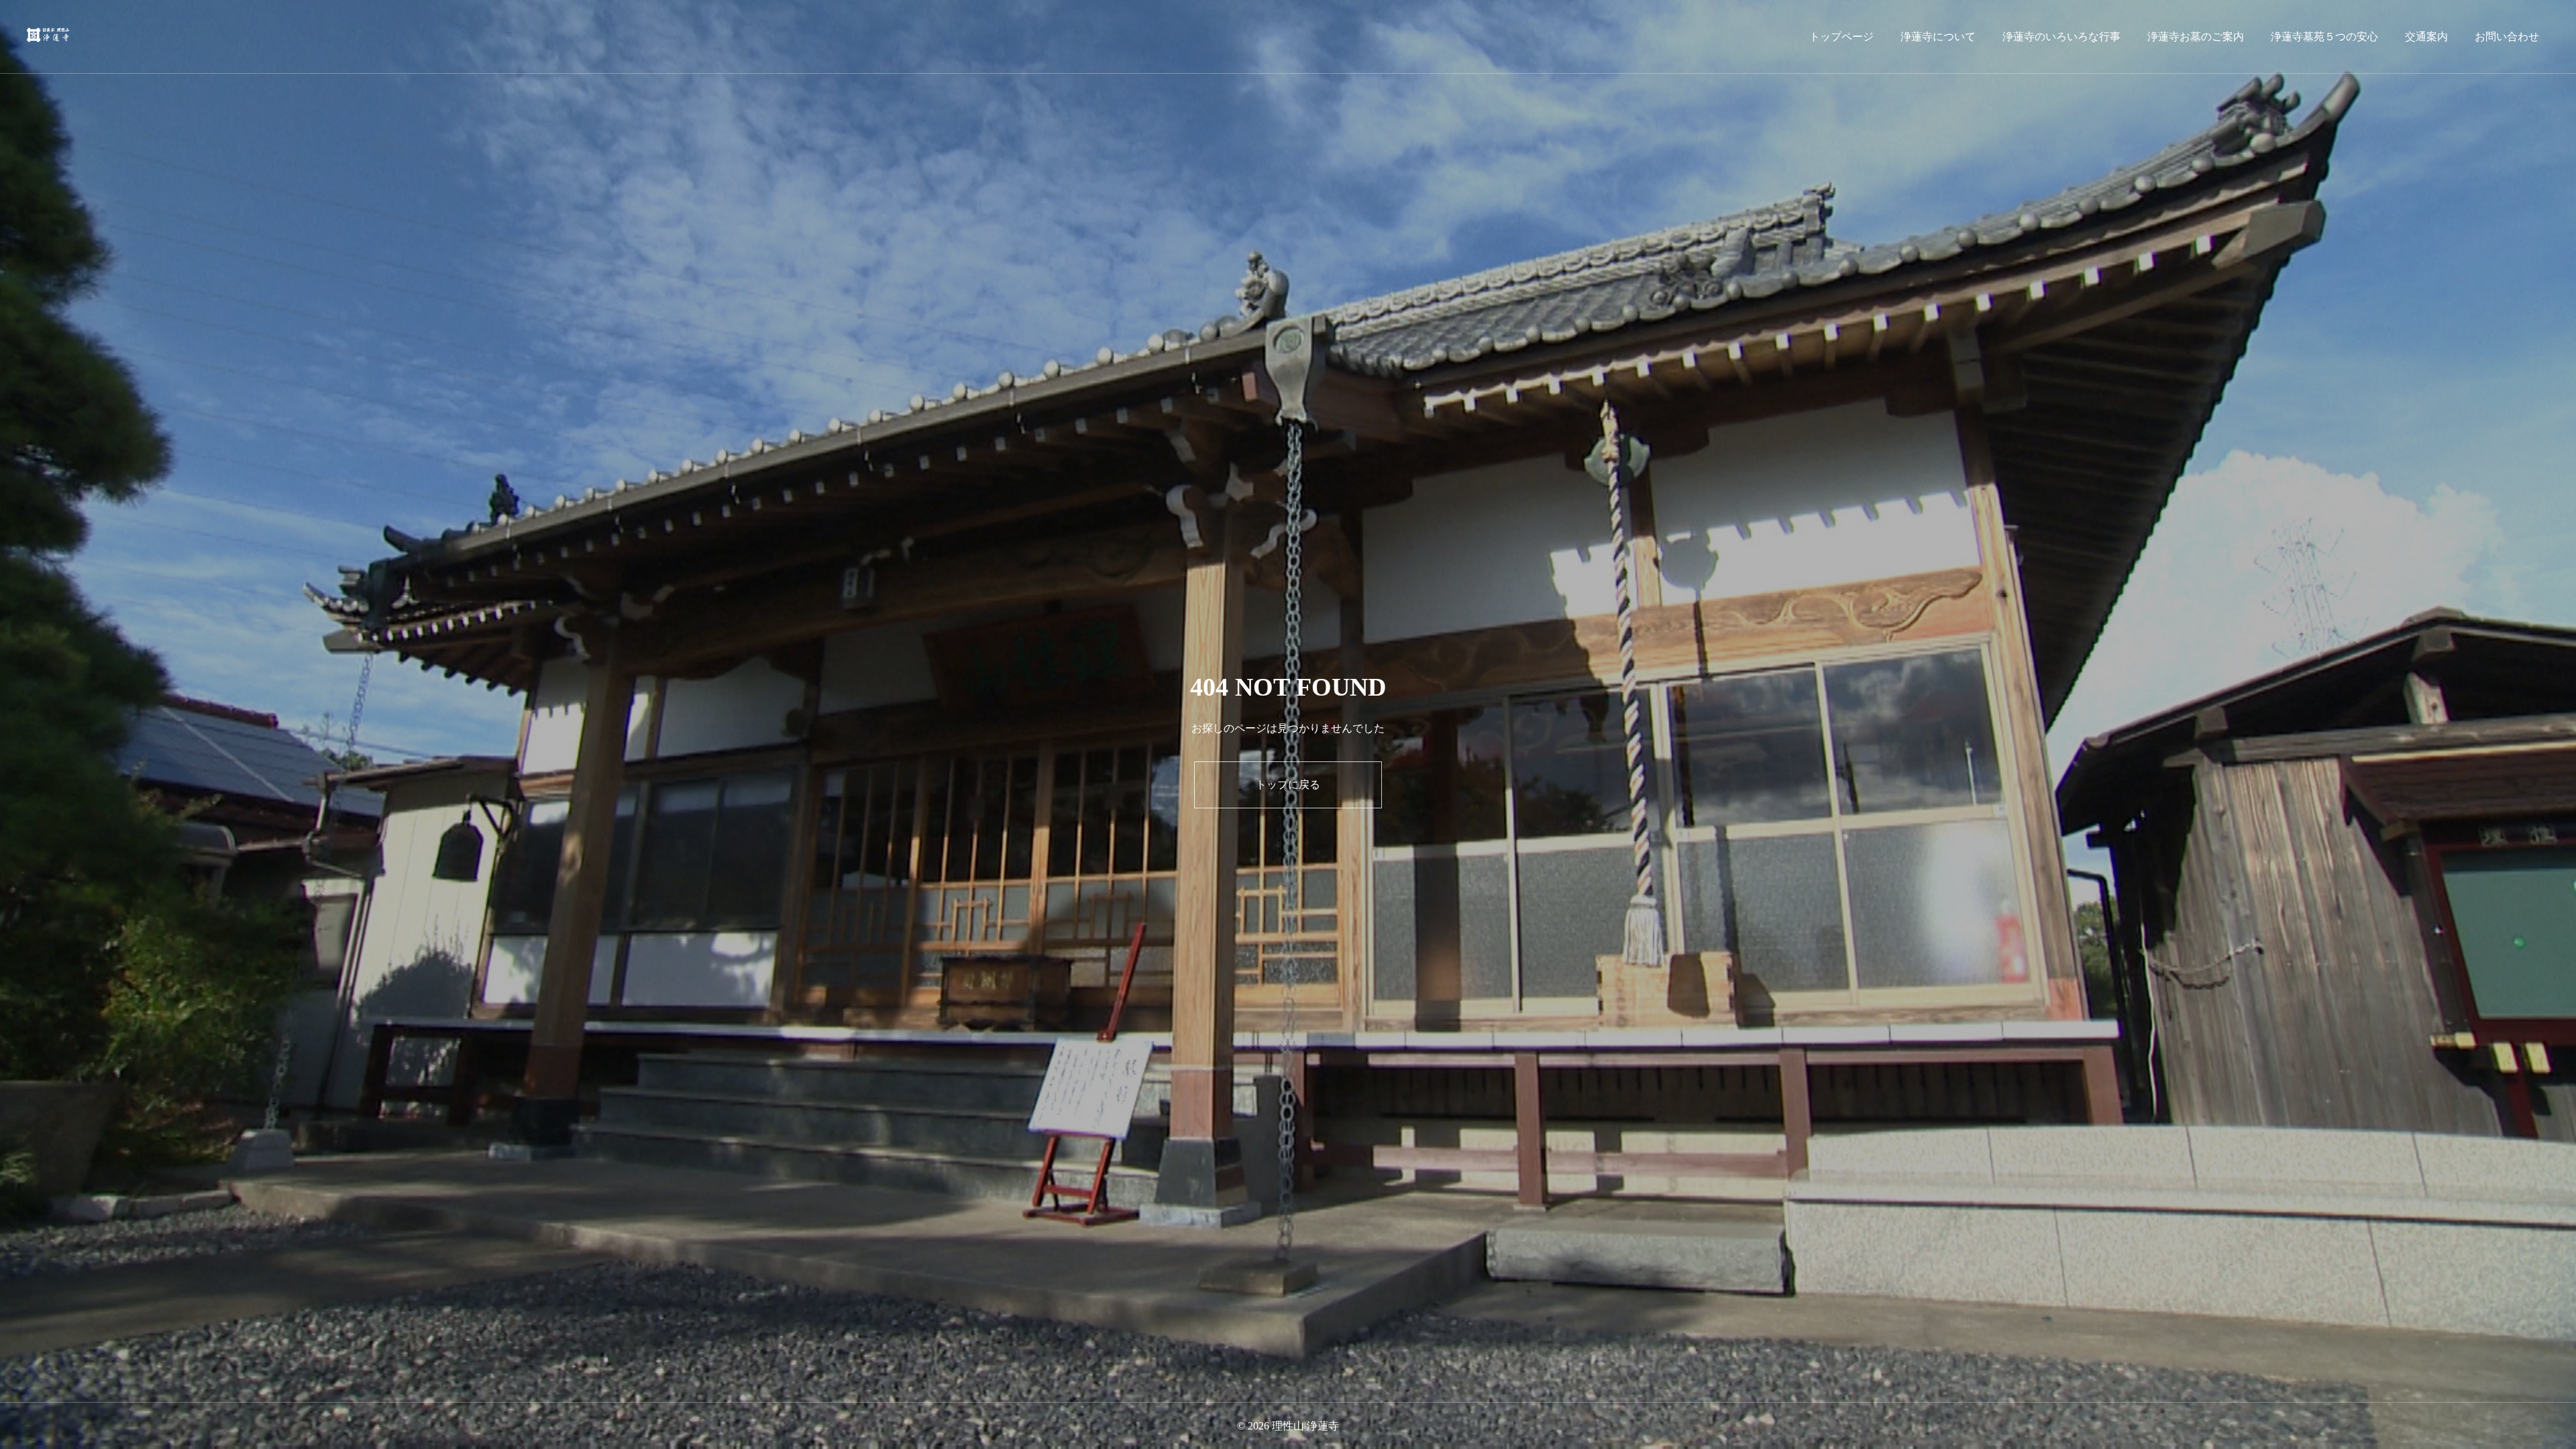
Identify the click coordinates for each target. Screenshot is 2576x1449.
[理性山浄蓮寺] (49, 37)
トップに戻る (1288, 785)
